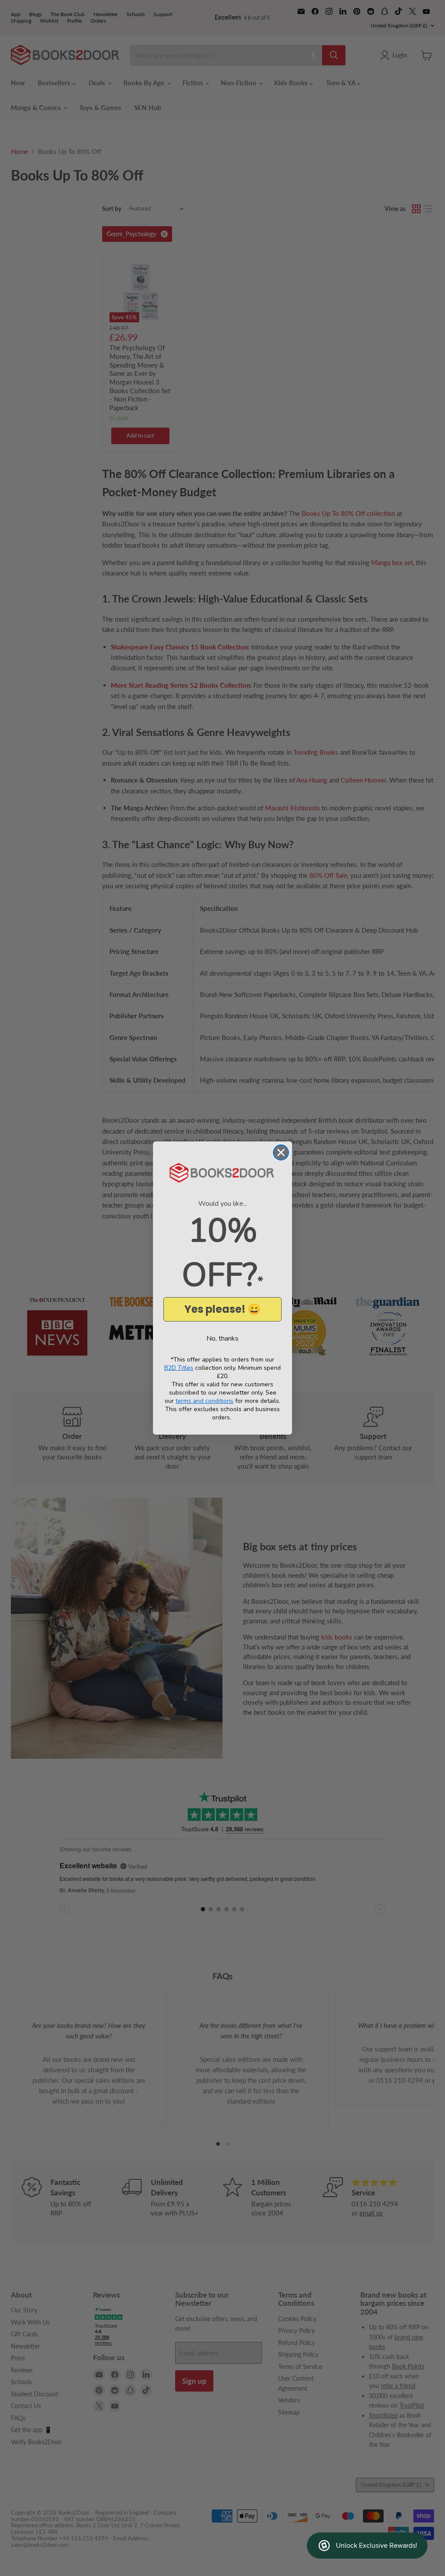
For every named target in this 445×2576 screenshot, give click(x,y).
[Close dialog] (281, 1153)
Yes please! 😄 (222, 1309)
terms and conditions (204, 1401)
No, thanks (222, 1338)
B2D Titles (179, 1368)
